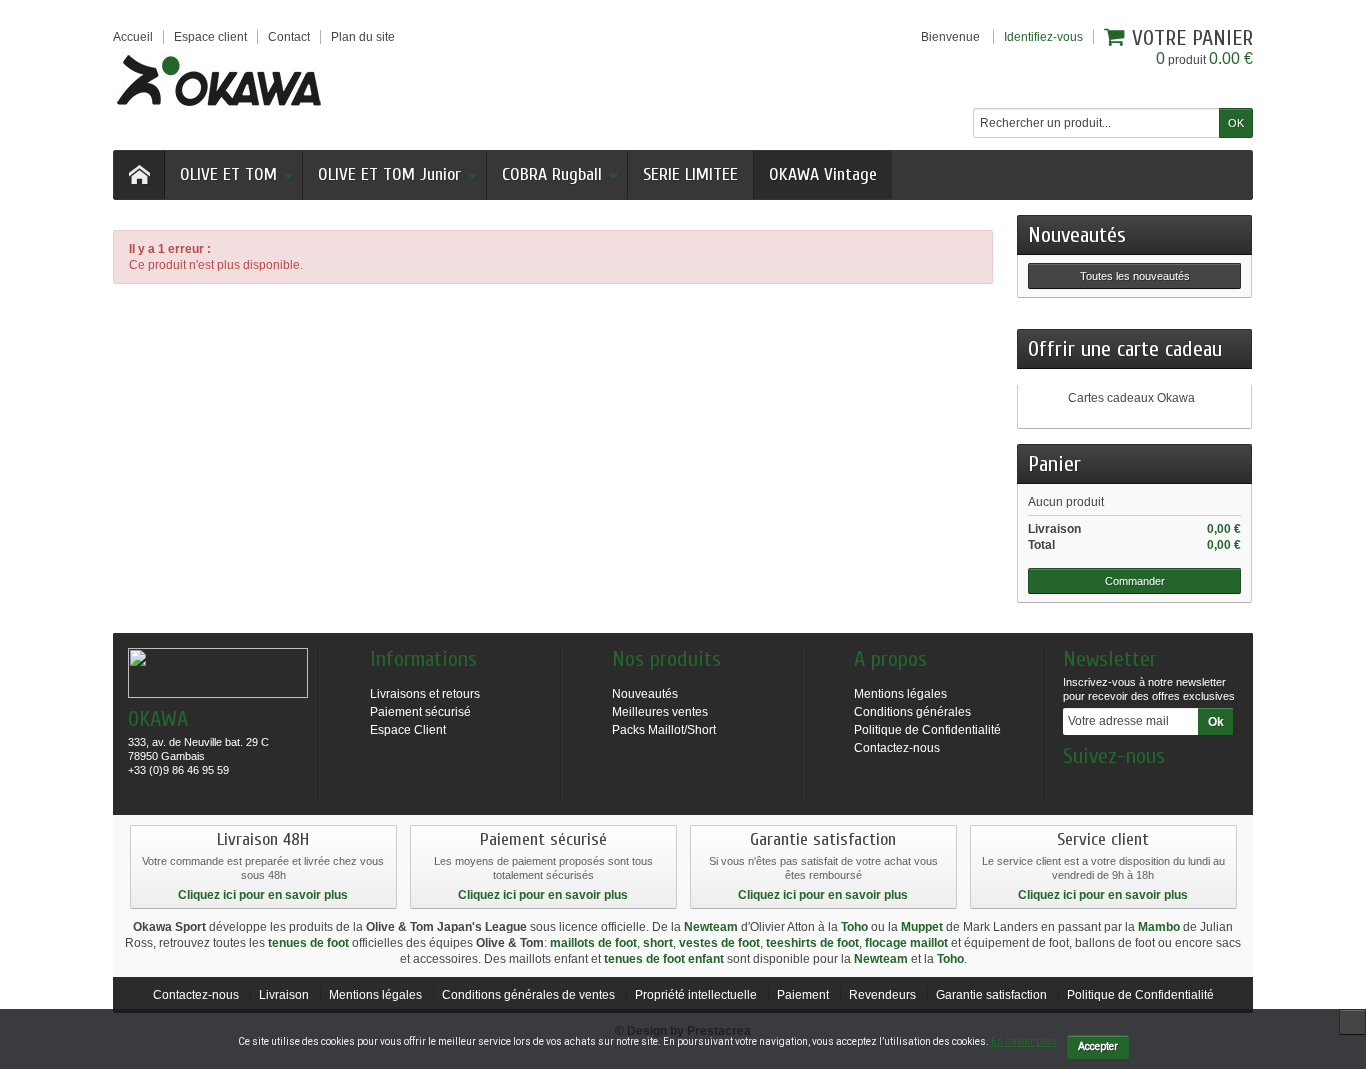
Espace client (210, 37)
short (658, 943)
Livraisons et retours (425, 694)
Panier (1054, 464)
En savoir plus (1024, 1041)
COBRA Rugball (552, 174)
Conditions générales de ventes (528, 995)
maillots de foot (593, 943)
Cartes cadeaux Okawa (1131, 398)
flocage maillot (906, 943)
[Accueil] (139, 175)
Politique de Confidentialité (927, 730)
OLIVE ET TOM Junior (389, 174)
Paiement (803, 995)
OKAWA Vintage (823, 174)
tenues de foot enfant (664, 959)
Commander (1135, 581)
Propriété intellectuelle (696, 995)
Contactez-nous (897, 748)
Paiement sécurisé (420, 712)
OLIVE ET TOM (228, 174)
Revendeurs (882, 995)
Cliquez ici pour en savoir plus (263, 895)
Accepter (1098, 1046)
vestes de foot (719, 943)
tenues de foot (308, 943)
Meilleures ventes (660, 712)
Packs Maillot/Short (664, 730)
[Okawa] (219, 80)
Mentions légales (900, 694)
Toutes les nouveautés (1135, 276)
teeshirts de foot (812, 943)
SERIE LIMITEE (690, 174)
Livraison (284, 995)
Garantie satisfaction (991, 995)
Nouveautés (1077, 235)
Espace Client (408, 730)
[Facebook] (1077, 786)
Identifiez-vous (1043, 37)
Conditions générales (912, 712)
